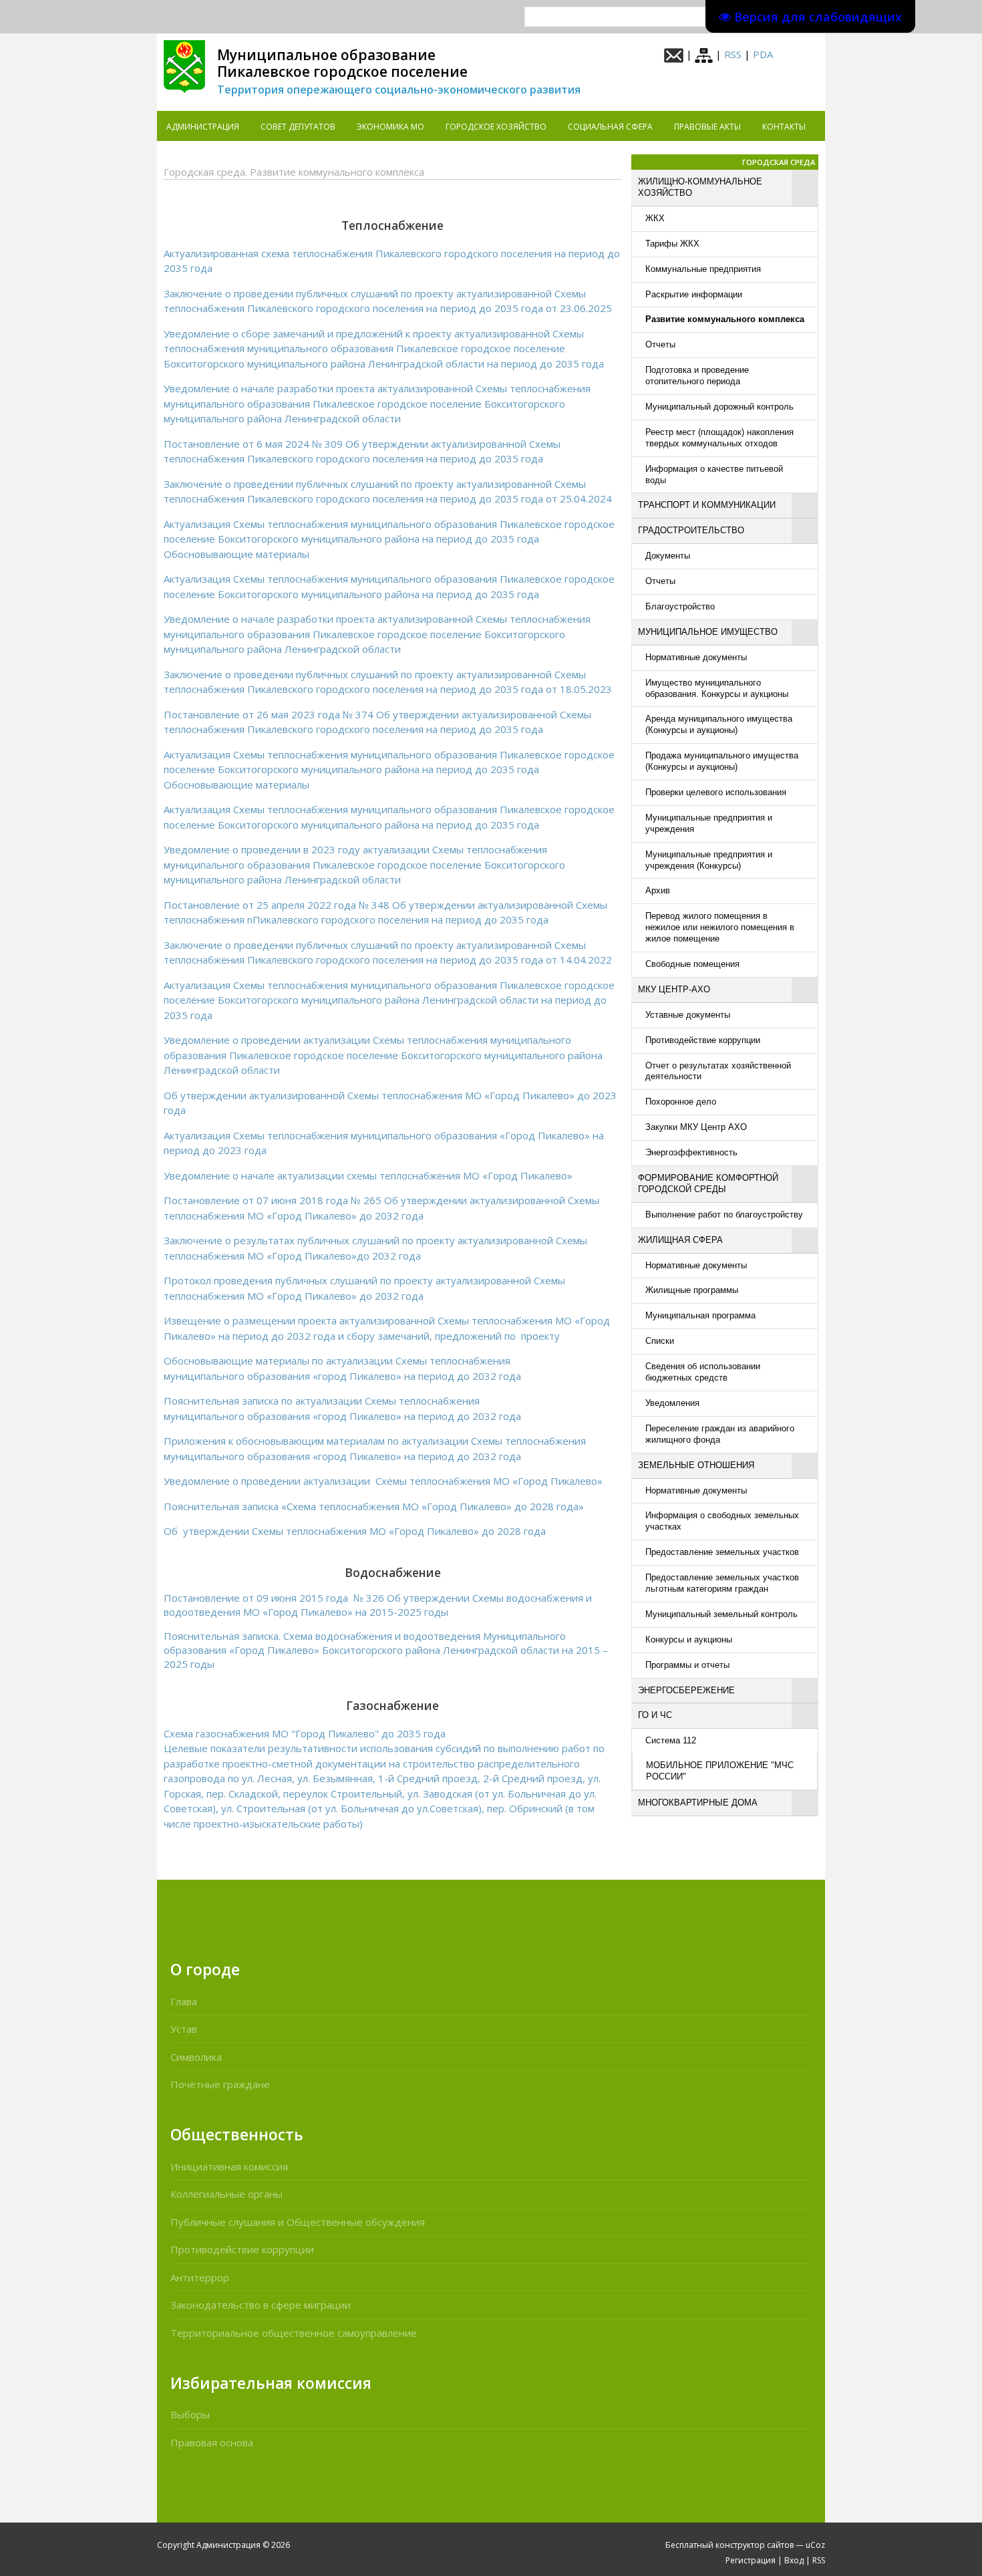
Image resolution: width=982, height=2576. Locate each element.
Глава (184, 2001)
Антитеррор (200, 2277)
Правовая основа (212, 2442)
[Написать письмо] (674, 54)
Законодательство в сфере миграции (261, 2305)
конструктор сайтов (755, 2545)
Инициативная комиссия (229, 2166)
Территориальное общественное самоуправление (294, 2333)
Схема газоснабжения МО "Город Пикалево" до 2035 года (305, 1733)
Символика (196, 2057)
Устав (184, 2029)
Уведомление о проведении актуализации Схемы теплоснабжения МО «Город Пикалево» (383, 1481)
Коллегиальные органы (226, 2194)
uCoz (815, 2545)
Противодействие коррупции (242, 2249)
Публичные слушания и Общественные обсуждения (298, 2222)
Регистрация (751, 2560)
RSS (733, 54)
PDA (763, 54)
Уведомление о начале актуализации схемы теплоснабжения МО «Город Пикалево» (368, 1175)
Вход (794, 2560)
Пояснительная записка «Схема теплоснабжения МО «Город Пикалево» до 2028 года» (374, 1506)
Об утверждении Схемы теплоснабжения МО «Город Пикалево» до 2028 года (355, 1531)
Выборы (190, 2414)
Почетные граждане (220, 2084)
